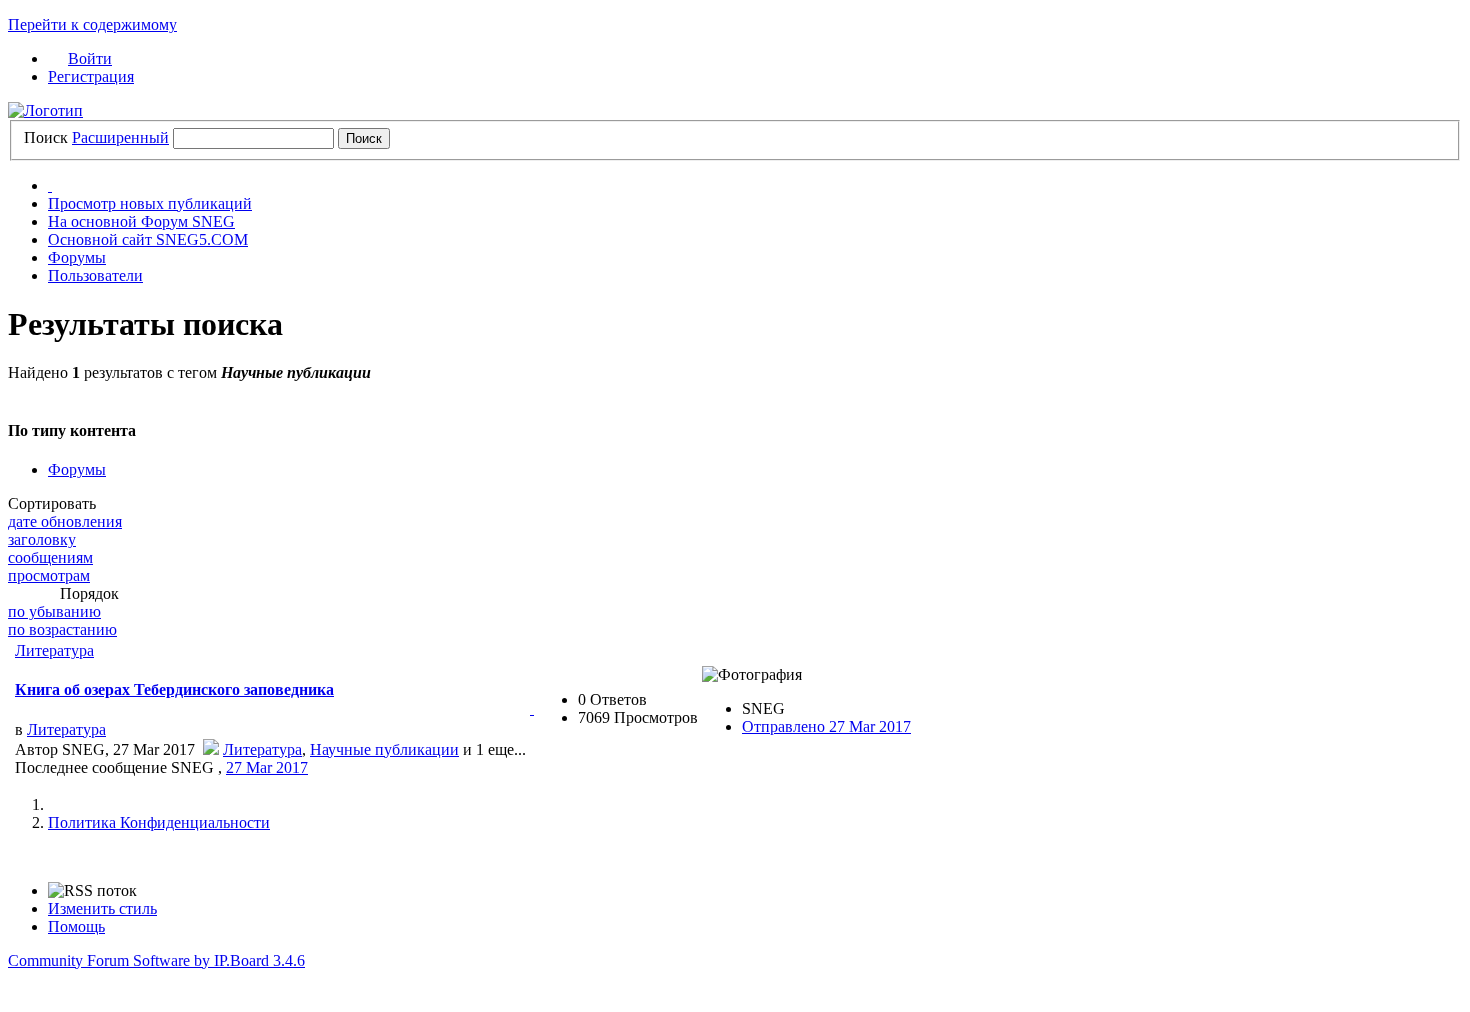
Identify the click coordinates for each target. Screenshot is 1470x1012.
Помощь (76, 926)
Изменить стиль (102, 908)
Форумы (77, 257)
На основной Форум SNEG (141, 221)
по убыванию (54, 611)
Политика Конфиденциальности (159, 822)
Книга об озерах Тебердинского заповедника (174, 689)
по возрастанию (62, 629)
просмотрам (49, 575)
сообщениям (50, 557)
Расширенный (120, 137)
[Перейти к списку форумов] (45, 110)
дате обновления (65, 521)
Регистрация (91, 76)
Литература (54, 650)
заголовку (42, 539)
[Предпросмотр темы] (532, 708)
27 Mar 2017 (267, 767)
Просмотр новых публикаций (150, 203)
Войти (90, 58)
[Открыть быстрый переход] (50, 185)
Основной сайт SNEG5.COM (148, 239)
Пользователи (95, 275)
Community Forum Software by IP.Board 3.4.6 (156, 960)
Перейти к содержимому (92, 24)
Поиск (46, 137)
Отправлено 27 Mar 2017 (826, 726)
